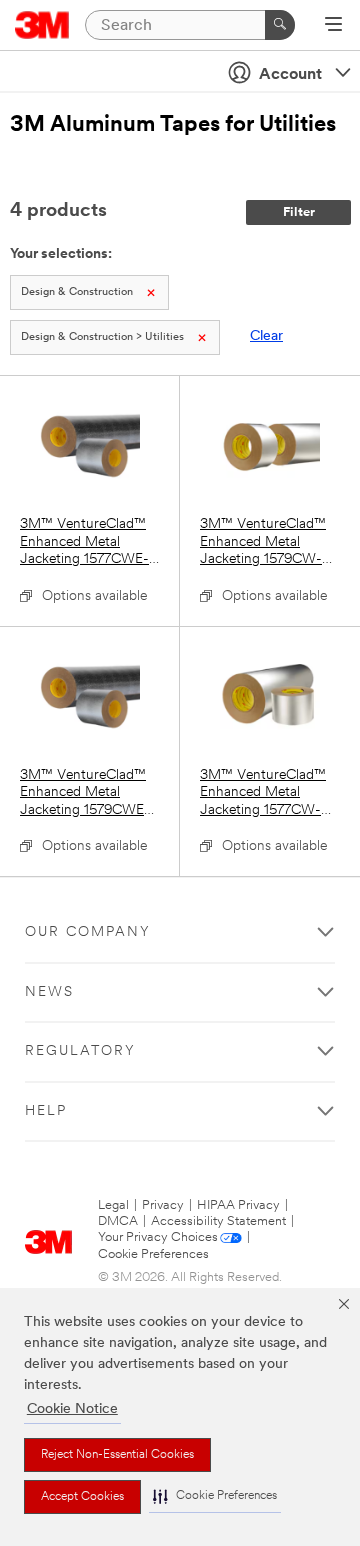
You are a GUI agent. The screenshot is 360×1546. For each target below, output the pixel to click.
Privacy (163, 1205)
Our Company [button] (88, 932)
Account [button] (290, 75)
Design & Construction (77, 292)
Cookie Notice (72, 1409)
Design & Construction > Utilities (102, 337)
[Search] (280, 25)
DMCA (118, 1221)
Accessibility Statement (218, 1221)
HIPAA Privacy (238, 1205)
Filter (299, 212)
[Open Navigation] (333, 26)
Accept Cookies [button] (82, 1497)
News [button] (49, 992)
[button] (215, 1496)
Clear (266, 336)
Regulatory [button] (80, 1051)
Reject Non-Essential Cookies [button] (117, 1455)
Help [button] (46, 1111)
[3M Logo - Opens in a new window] (42, 25)
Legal (113, 1205)
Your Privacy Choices (158, 1237)
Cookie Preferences (153, 1254)
